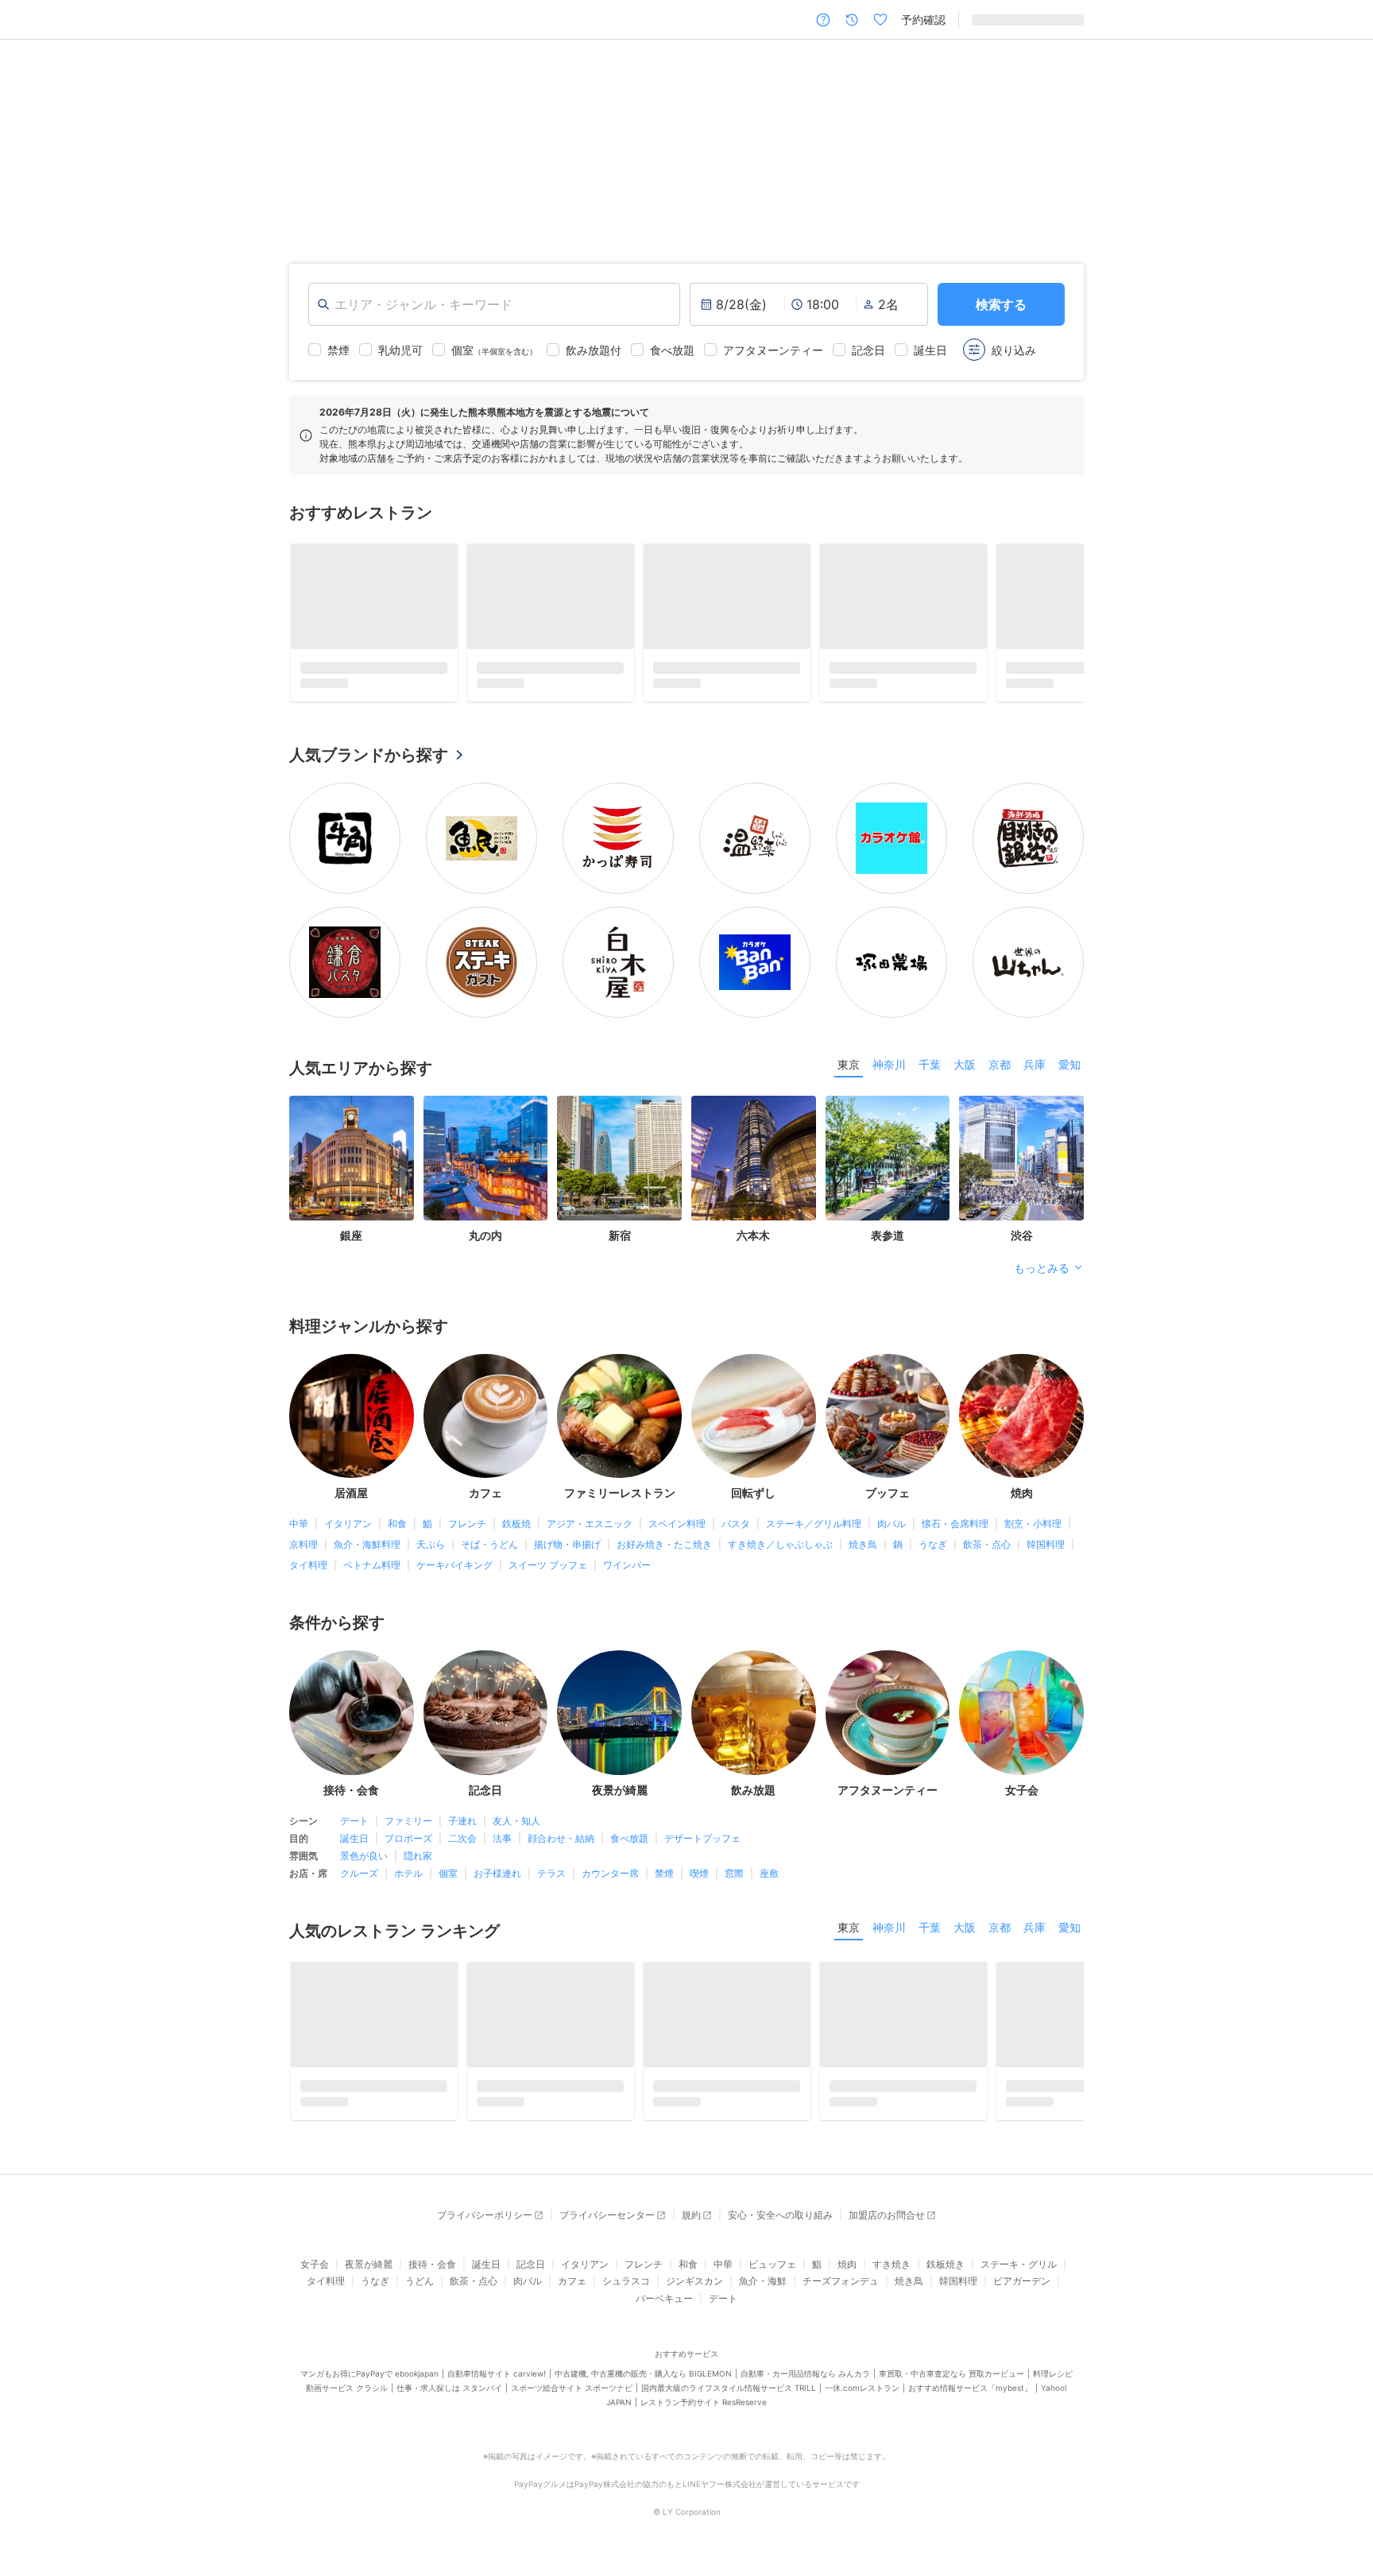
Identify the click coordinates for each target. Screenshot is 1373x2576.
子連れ (462, 1826)
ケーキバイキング (454, 1570)
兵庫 (1035, 1069)
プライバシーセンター (607, 2225)
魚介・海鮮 (763, 2292)
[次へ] (1344, 138)
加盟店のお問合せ (887, 2225)
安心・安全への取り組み (780, 2225)
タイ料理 (308, 1570)
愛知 (1069, 1069)
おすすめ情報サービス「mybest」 (970, 2399)
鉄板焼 (516, 1529)
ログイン (1062, 19)
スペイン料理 (677, 1529)
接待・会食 (432, 2274)
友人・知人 (516, 1826)
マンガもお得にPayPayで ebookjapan (369, 2385)
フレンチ (467, 1529)
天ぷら (431, 1550)
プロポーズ (408, 1843)
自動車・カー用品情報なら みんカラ (805, 2385)
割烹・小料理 (1033, 1529)
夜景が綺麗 (369, 2274)
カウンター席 (610, 1878)
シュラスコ (626, 2292)
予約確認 (923, 19)
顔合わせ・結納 (561, 1843)
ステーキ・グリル (1019, 2274)
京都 (1000, 1069)
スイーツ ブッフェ (548, 1570)
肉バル (891, 1529)
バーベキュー (664, 2309)
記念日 (531, 2274)
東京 (849, 1069)
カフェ (572, 2292)
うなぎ (933, 1550)
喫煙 (699, 1878)
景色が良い (364, 1860)
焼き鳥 (863, 1550)
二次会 (462, 1843)
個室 (448, 1878)
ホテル (408, 1878)
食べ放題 (629, 1843)
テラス (551, 1878)
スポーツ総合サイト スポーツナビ (572, 2399)
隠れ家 (418, 1860)
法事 (502, 1843)
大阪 (965, 1069)
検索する (1001, 304)
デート (354, 1826)
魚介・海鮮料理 (367, 1550)
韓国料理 (1046, 1550)
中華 (299, 1529)
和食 (397, 1529)
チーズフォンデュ (841, 2292)
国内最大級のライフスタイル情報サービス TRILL (729, 2399)
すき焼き (891, 2274)
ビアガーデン (1022, 2292)
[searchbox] (494, 304)
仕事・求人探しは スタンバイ (449, 2399)
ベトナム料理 (372, 1570)
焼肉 (847, 2274)
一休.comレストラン (862, 2399)
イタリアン (348, 1529)
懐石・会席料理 (955, 1529)
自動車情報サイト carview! (497, 2385)
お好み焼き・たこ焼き (664, 1550)
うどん (420, 2292)
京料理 (304, 1550)
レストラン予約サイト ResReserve (704, 2413)
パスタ (736, 1529)
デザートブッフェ (702, 1843)
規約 (691, 2225)
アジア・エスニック (590, 1529)
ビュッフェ (772, 2274)
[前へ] (29, 138)
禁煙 (664, 1878)
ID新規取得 (999, 19)
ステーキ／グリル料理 (814, 1529)
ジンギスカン (694, 2292)
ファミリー (408, 1826)
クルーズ (359, 1878)
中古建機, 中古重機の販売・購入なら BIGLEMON (643, 2385)
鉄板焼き (946, 2274)
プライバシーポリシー (485, 2225)
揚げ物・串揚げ (567, 1550)
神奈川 (889, 1069)
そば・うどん (489, 1550)
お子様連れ (497, 1878)
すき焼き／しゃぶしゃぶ (780, 1550)
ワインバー (627, 1570)
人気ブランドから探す (369, 760)
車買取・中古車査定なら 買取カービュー (951, 2385)
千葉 (930, 1069)
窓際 (734, 1878)
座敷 (769, 1878)
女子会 (315, 2274)
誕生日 (354, 1843)
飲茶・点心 (987, 1550)
